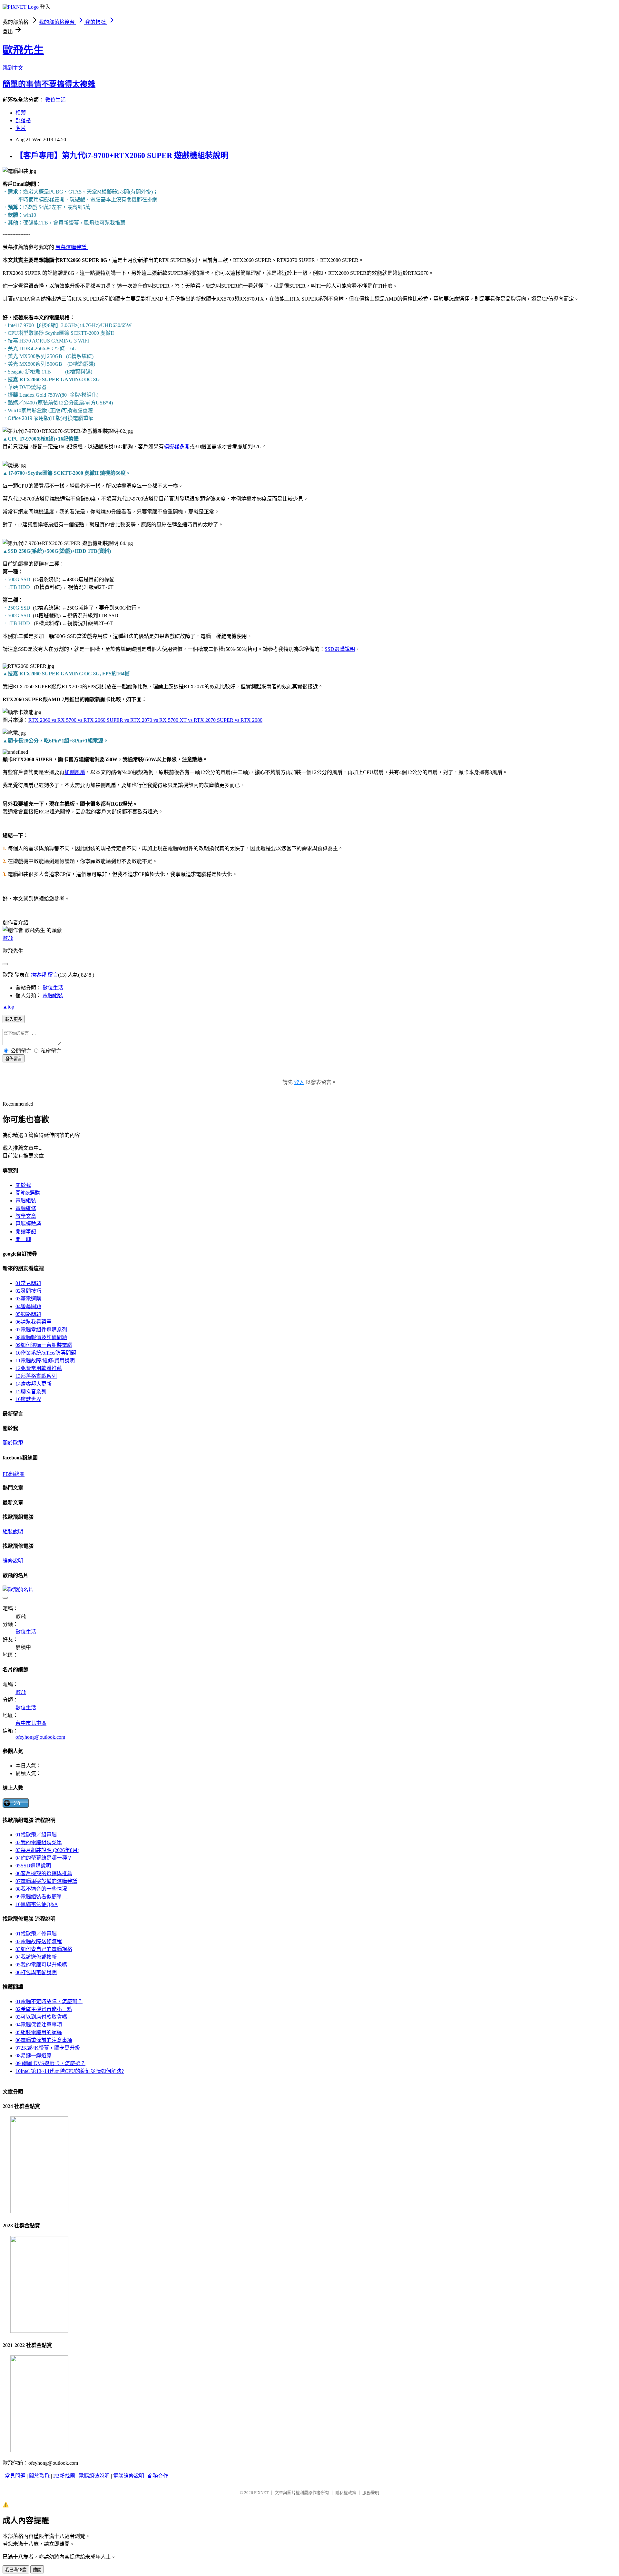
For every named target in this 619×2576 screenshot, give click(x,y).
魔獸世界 (28, 1399)
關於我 (23, 1185)
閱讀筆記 (26, 1232)
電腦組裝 (53, 995)
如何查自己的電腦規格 (44, 1949)
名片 (21, 128)
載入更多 (14, 1019)
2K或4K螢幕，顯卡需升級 (48, 2048)
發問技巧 (28, 1291)
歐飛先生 (23, 50)
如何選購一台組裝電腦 (44, 1345)
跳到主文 (13, 68)
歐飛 (8, 938)
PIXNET (261, 2493)
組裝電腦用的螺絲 (39, 2032)
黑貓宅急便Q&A (37, 1904)
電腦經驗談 (28, 1224)
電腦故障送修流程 (39, 1941)
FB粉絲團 (14, 1474)
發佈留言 (14, 1059)
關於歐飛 (13, 1443)
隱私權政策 (346, 2493)
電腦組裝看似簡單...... (43, 1897)
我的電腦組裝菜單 (39, 1842)
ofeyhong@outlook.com (40, 1737)
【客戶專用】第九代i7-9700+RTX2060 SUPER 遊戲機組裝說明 (122, 155)
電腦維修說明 (129, 2476)
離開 (37, 2570)
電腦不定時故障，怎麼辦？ (49, 2001)
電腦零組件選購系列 (41, 1330)
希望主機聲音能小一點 (44, 2009)
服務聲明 (371, 2493)
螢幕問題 (28, 1306)
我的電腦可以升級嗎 (41, 1965)
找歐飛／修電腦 (36, 1934)
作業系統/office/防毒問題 (46, 1353)
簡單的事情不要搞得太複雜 (49, 84)
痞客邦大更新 (34, 1384)
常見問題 (28, 1283)
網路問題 (28, 1314)
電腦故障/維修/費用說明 (45, 1361)
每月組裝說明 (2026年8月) (47, 1850)
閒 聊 (23, 1239)
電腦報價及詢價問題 (41, 1337)
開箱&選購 (28, 1193)
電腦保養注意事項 (39, 2025)
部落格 (23, 120)
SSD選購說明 (340, 649)
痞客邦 (39, 975)
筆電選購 (28, 1299)
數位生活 (55, 100)
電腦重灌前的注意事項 (44, 2040)
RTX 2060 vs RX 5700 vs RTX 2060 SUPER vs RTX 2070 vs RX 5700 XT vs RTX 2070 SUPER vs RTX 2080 (145, 720)
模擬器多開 (177, 447)
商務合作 (158, 2476)
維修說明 (13, 1561)
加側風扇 (75, 772)
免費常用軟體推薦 (39, 1368)
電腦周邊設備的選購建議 (46, 1881)
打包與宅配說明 (36, 1972)
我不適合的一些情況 (41, 1889)
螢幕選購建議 (72, 247)
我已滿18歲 (16, 2570)
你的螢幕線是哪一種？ (44, 1858)
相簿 (21, 113)
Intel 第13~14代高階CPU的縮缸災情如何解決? (70, 2071)
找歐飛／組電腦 (36, 1835)
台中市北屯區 (31, 1723)
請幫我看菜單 (34, 1322)
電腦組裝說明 (94, 2476)
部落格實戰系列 (36, 1376)
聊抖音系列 (31, 1392)
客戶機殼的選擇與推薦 (44, 1873)
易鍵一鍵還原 (34, 2056)
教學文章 (26, 1216)
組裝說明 (13, 1532)
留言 (53, 975)
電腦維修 (26, 1208)
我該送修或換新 (36, 1957)
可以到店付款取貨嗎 (41, 2017)
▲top (8, 1007)
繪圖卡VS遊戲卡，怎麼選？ (50, 2063)
